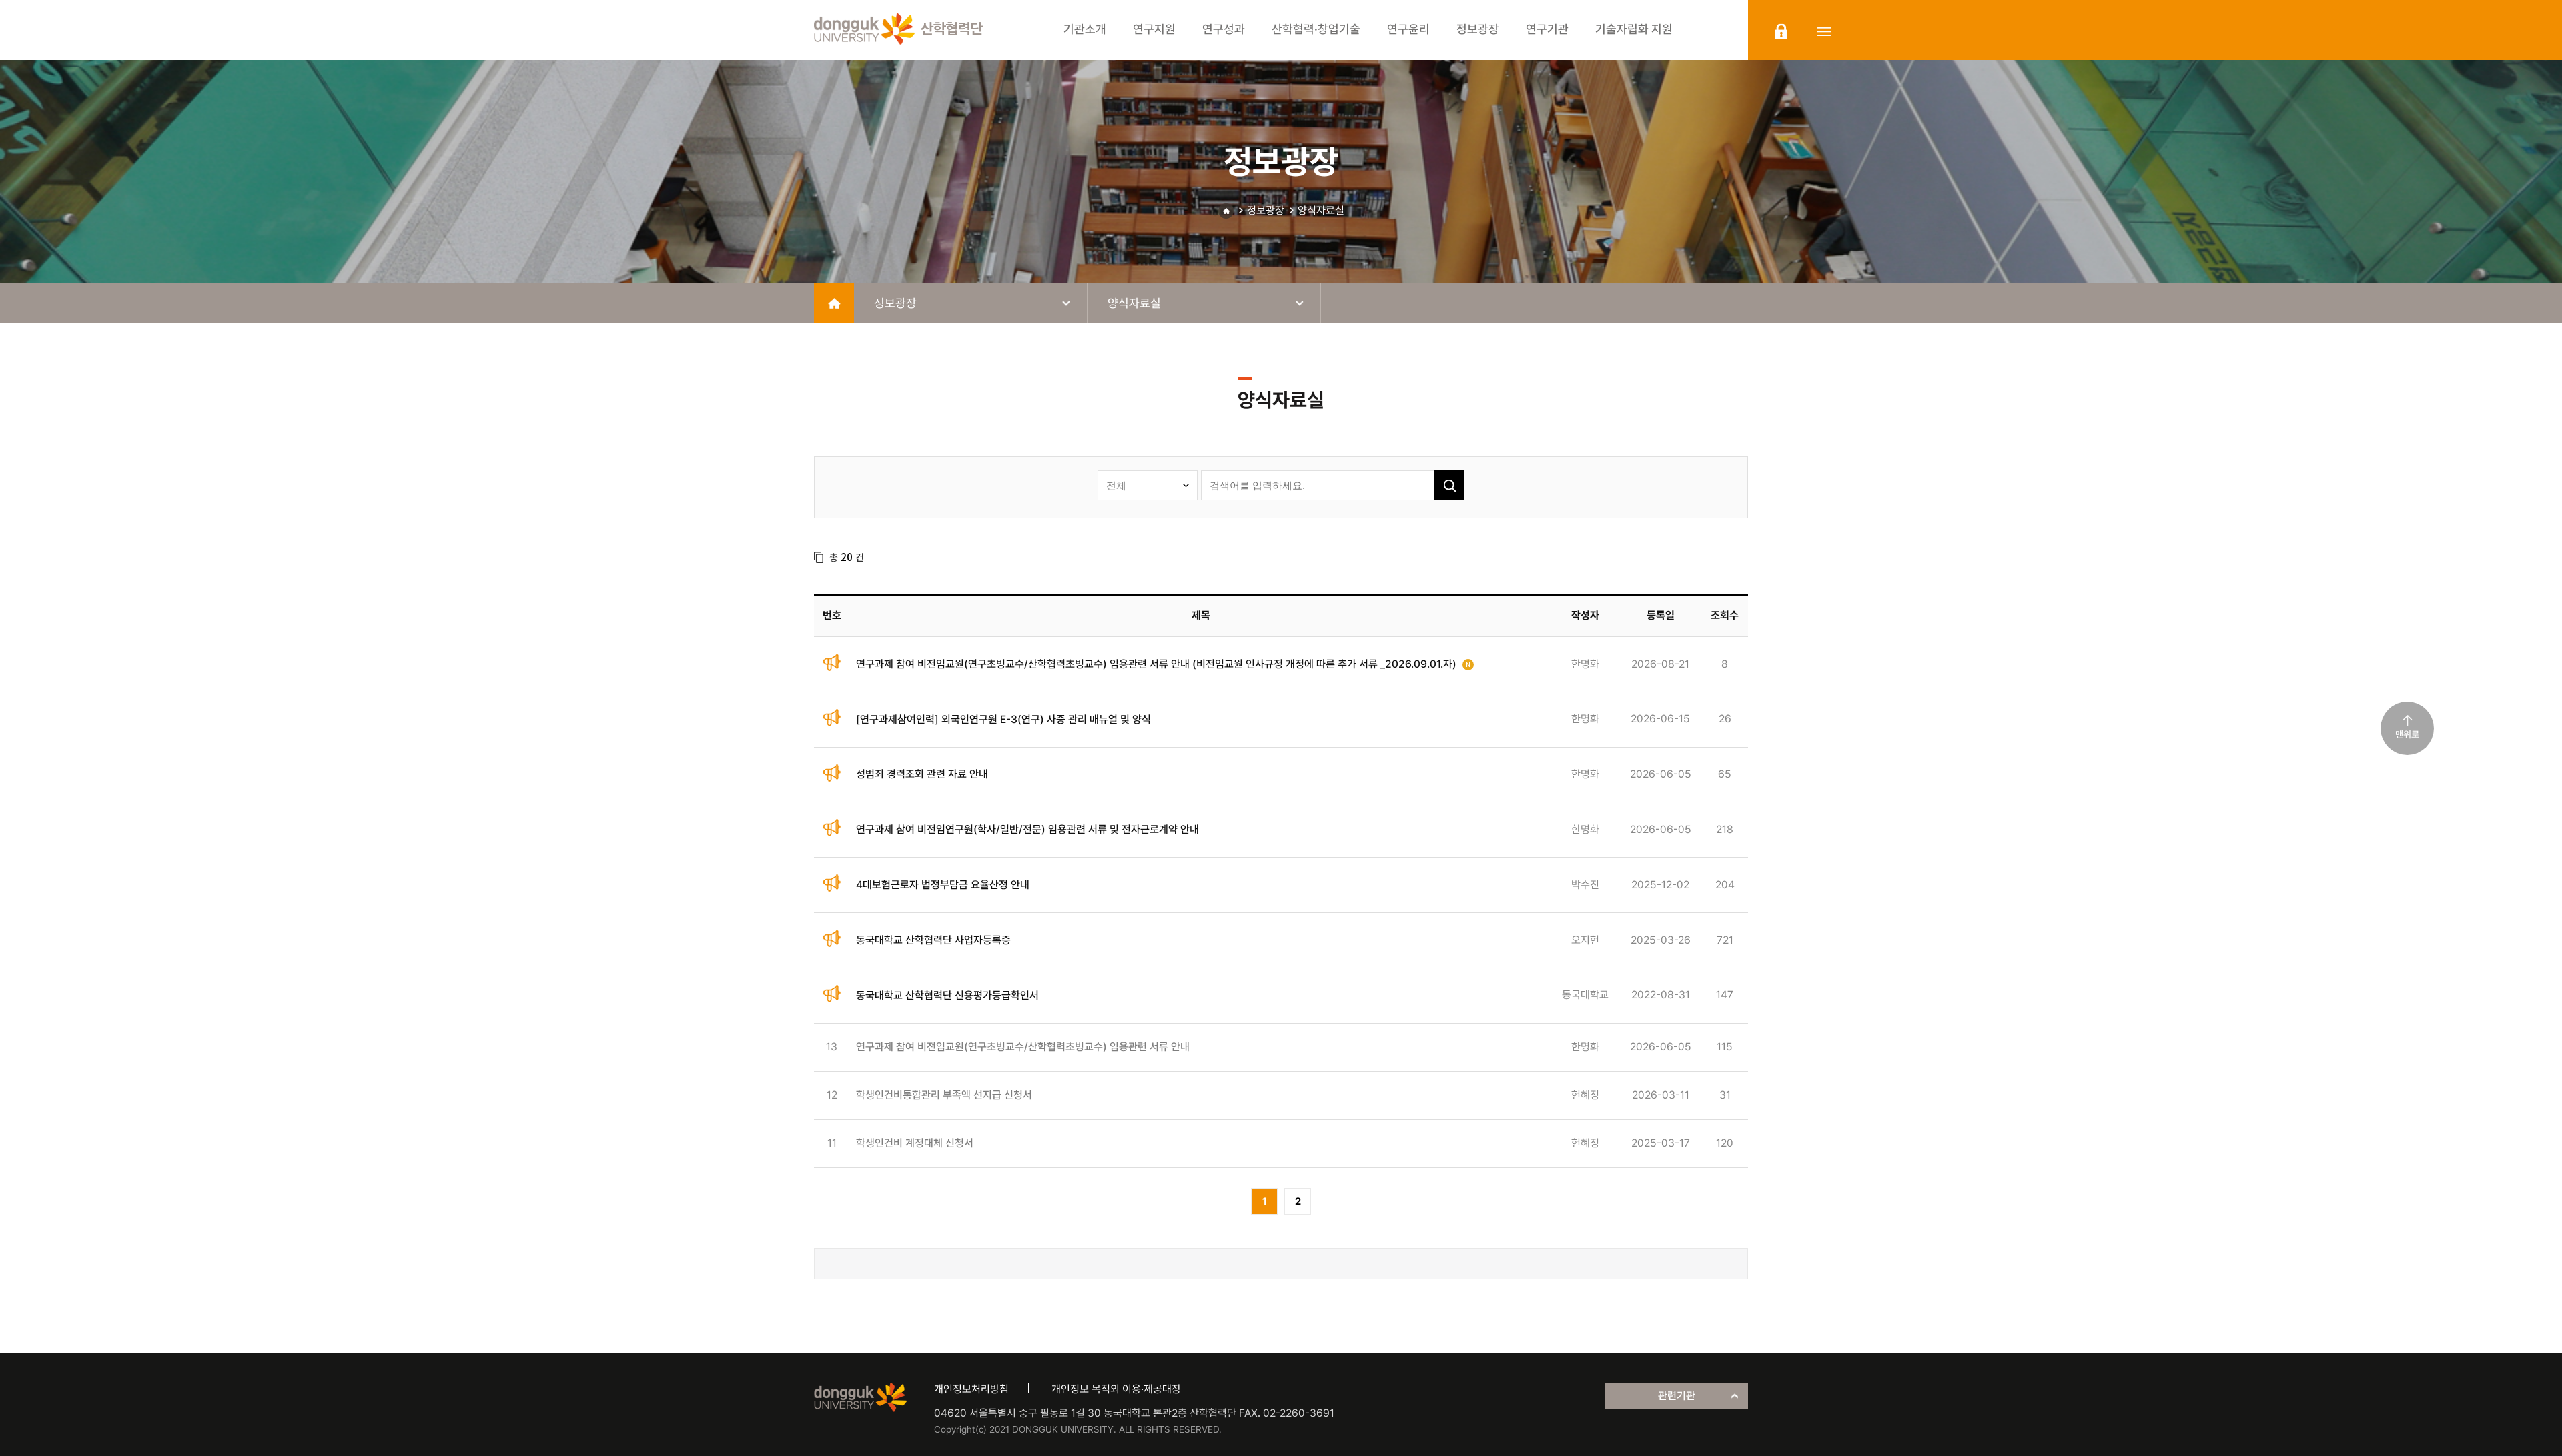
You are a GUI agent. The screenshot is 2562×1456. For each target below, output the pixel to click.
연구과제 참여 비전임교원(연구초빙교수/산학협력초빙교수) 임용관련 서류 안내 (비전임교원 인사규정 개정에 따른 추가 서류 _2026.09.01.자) (1156, 664)
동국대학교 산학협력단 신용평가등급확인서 (947, 995)
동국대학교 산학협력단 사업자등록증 (933, 940)
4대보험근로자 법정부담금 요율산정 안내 (943, 885)
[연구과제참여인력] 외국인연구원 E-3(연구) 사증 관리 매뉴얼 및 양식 (1003, 719)
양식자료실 (1321, 210)
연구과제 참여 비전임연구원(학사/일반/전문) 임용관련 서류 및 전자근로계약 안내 (1027, 829)
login (1781, 31)
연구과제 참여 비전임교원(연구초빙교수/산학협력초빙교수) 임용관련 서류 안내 (1023, 1047)
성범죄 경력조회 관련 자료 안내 (922, 774)
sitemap (1824, 31)
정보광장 (1266, 210)
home (834, 303)
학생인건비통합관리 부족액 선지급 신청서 (944, 1095)
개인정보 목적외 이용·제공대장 (1116, 1389)
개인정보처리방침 (971, 1389)
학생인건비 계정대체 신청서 (915, 1143)
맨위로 (2407, 734)
